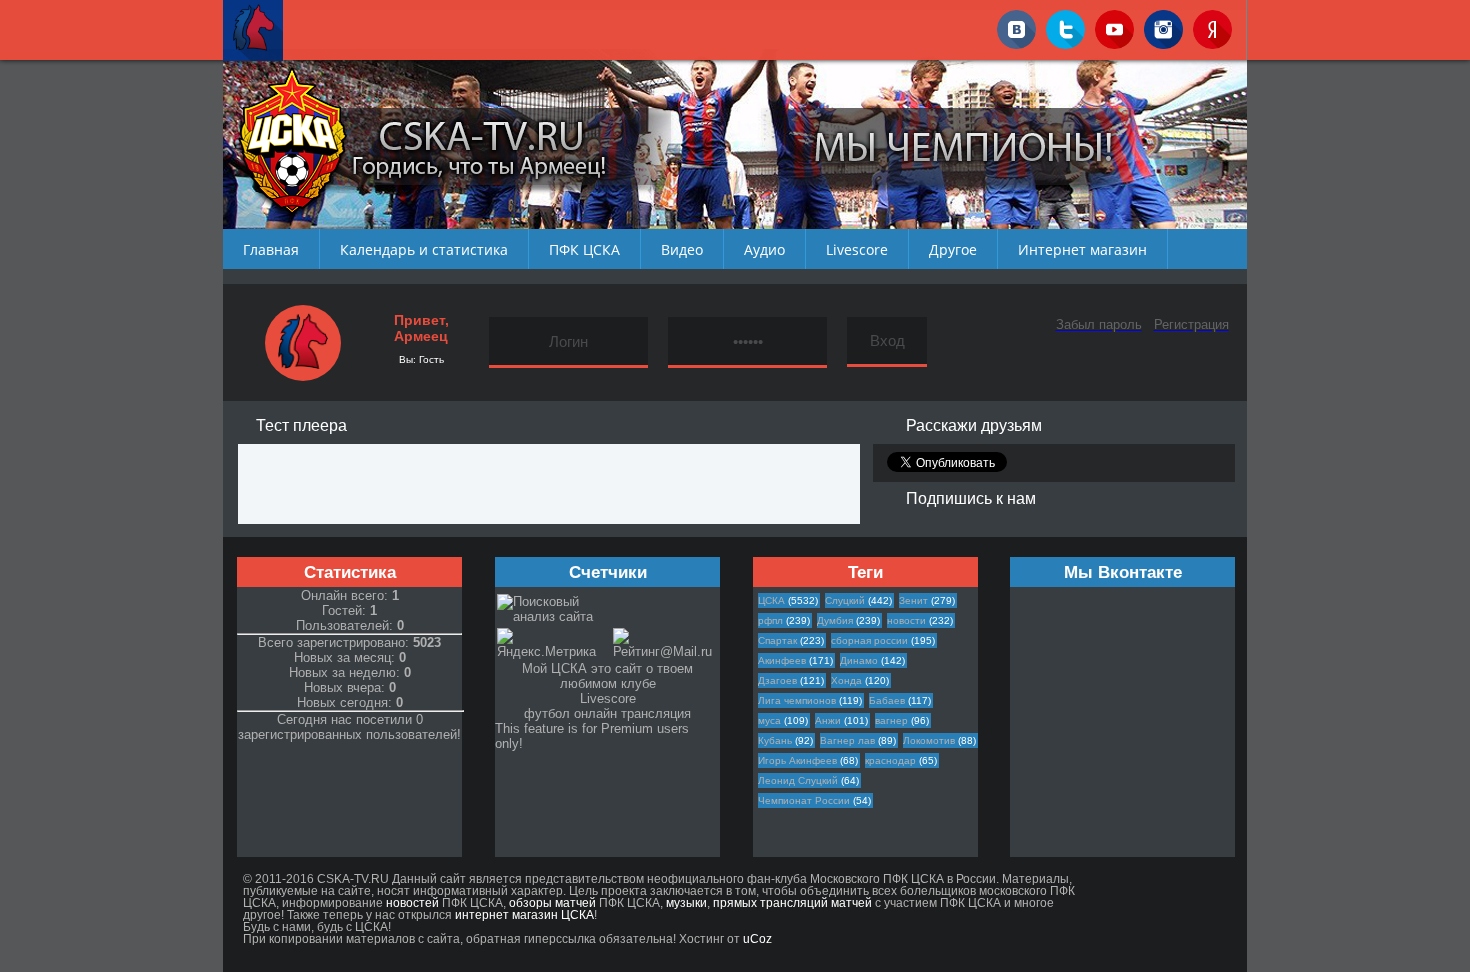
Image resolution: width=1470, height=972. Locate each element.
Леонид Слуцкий (798, 780)
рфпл (770, 620)
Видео (682, 249)
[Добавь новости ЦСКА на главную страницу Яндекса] (1212, 26)
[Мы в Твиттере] (1065, 26)
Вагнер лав (847, 740)
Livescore (857, 249)
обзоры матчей (552, 903)
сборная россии (869, 640)
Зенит (913, 600)
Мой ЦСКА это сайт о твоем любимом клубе (607, 676)
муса (769, 720)
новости (906, 620)
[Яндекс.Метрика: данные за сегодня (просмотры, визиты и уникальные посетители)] (554, 643)
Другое (953, 249)
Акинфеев (782, 660)
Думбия (835, 620)
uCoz (757, 939)
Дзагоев (777, 680)
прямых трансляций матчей (792, 903)
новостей (412, 903)
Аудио (764, 249)
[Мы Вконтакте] (1016, 26)
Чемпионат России (804, 800)
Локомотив (929, 740)
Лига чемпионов (797, 700)
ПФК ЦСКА (584, 249)
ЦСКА (771, 600)
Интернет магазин (1082, 249)
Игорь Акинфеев (797, 760)
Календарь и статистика (424, 249)
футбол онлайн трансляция (607, 713)
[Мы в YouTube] (1114, 26)
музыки (686, 903)
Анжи (828, 720)
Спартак (777, 640)
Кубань (775, 740)
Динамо (859, 660)
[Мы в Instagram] (1163, 26)
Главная (271, 249)
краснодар (890, 760)
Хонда (846, 680)
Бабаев (887, 700)
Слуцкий (845, 600)
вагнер (891, 720)
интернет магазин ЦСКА (524, 915)
